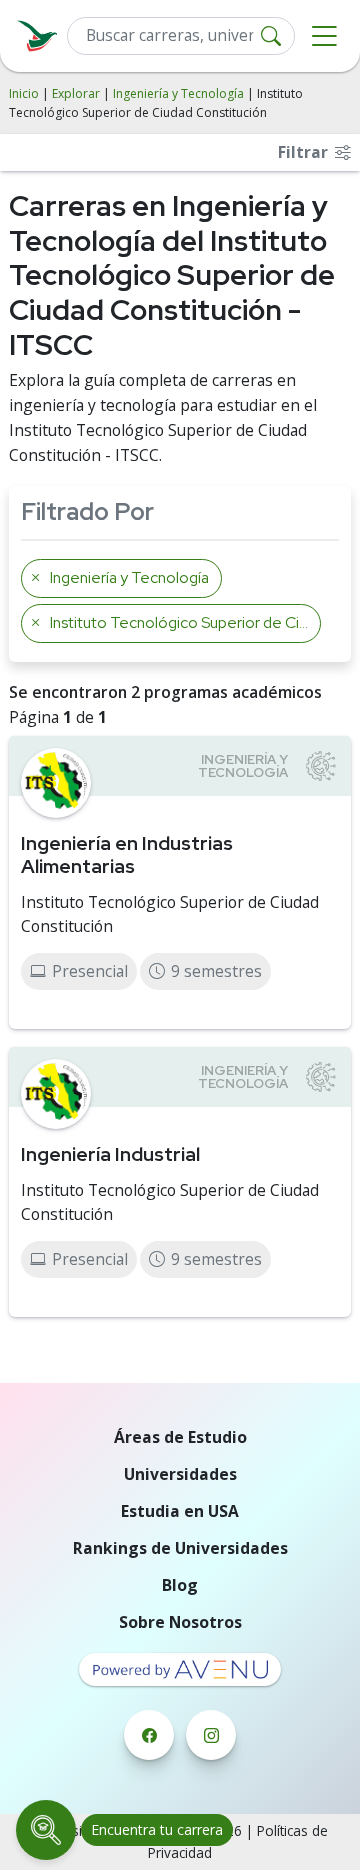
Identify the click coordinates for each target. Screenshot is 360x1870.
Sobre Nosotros (180, 1622)
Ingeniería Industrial (110, 1154)
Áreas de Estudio (180, 1437)
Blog (180, 1585)
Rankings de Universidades (180, 1548)
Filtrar (305, 152)
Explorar (76, 93)
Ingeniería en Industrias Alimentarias (127, 854)
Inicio (24, 93)
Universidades (180, 1474)
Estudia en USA (180, 1511)
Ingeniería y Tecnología (178, 93)
